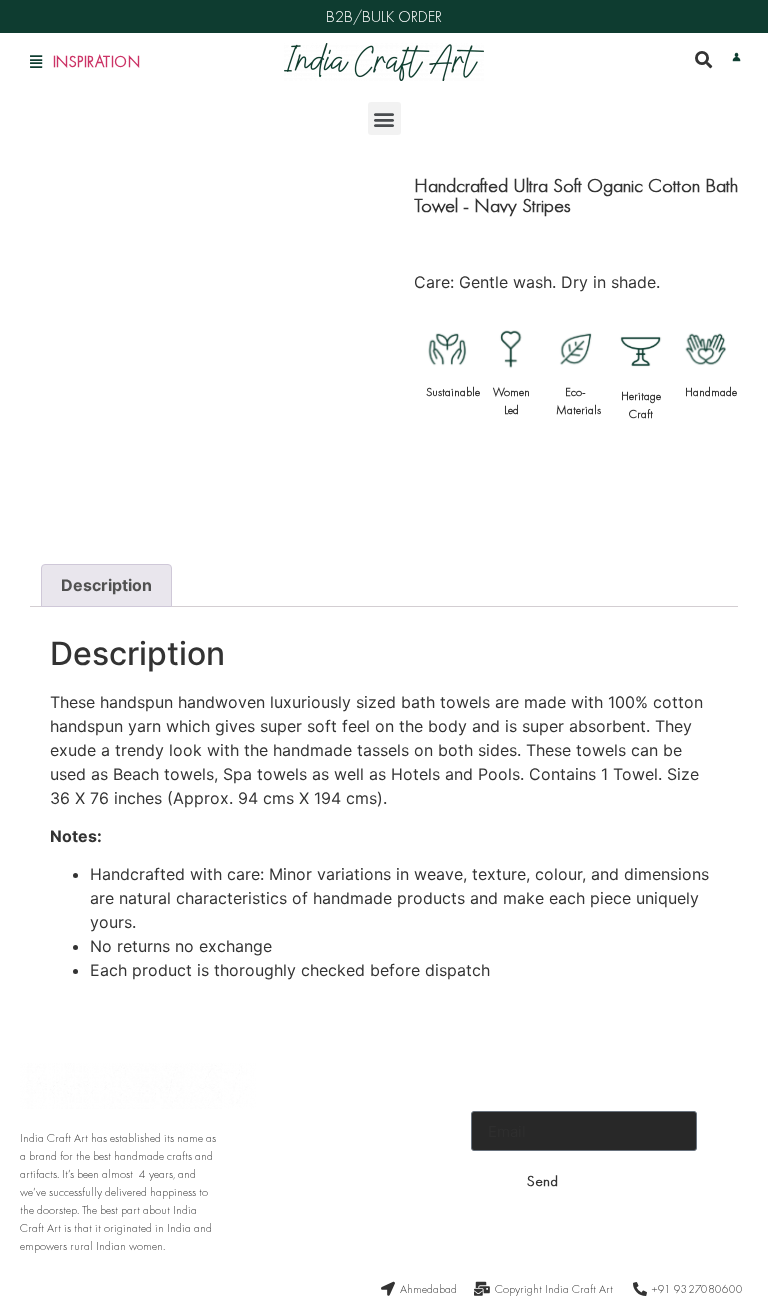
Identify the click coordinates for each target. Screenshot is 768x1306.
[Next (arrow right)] (733, 653)
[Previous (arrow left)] (35, 653)
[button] (384, 118)
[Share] (658, 22)
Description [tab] (106, 585)
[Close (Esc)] (702, 22)
